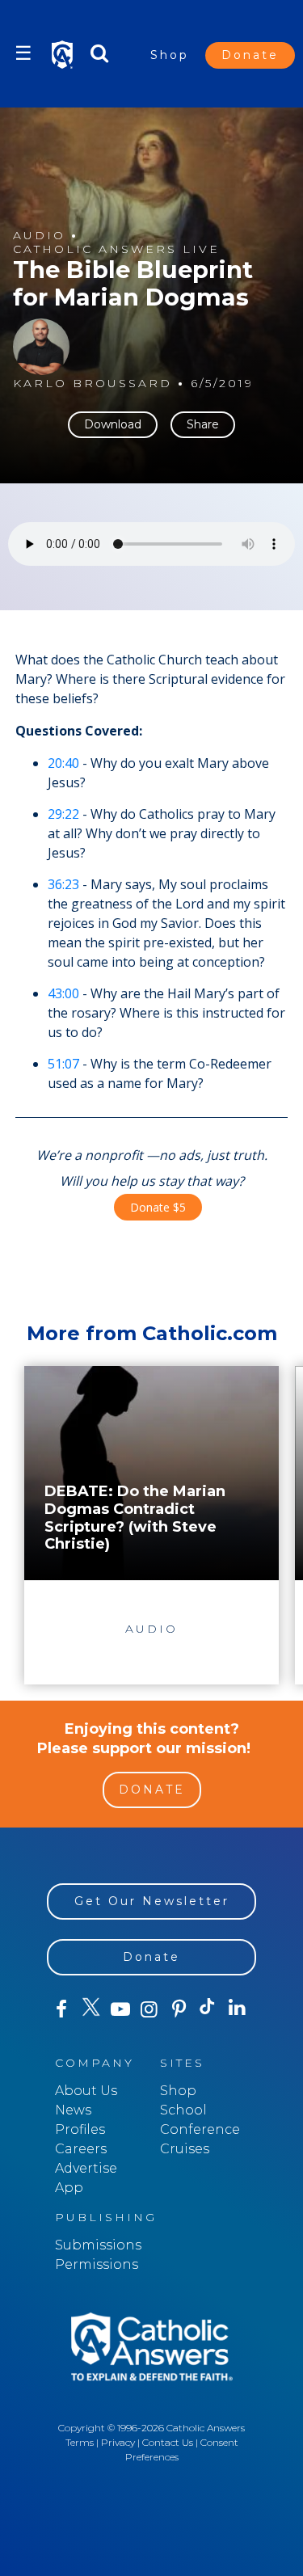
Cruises (185, 2149)
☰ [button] (23, 53)
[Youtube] (120, 2009)
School (183, 2110)
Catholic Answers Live (116, 249)
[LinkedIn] (238, 2009)
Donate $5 (158, 1207)
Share (203, 424)
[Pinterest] (179, 2009)
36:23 (63, 884)
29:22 (63, 814)
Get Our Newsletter (152, 1901)
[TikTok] (208, 2009)
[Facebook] (61, 2009)
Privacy (118, 2442)
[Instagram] (149, 2009)
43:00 (63, 993)
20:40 (63, 763)
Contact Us (168, 2442)
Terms (80, 2442)
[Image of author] (41, 347)
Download (113, 424)
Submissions (98, 2245)
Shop (170, 55)
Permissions (97, 2264)
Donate (250, 55)
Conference (200, 2129)
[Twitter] (90, 2009)
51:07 (63, 1064)
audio (39, 236)
